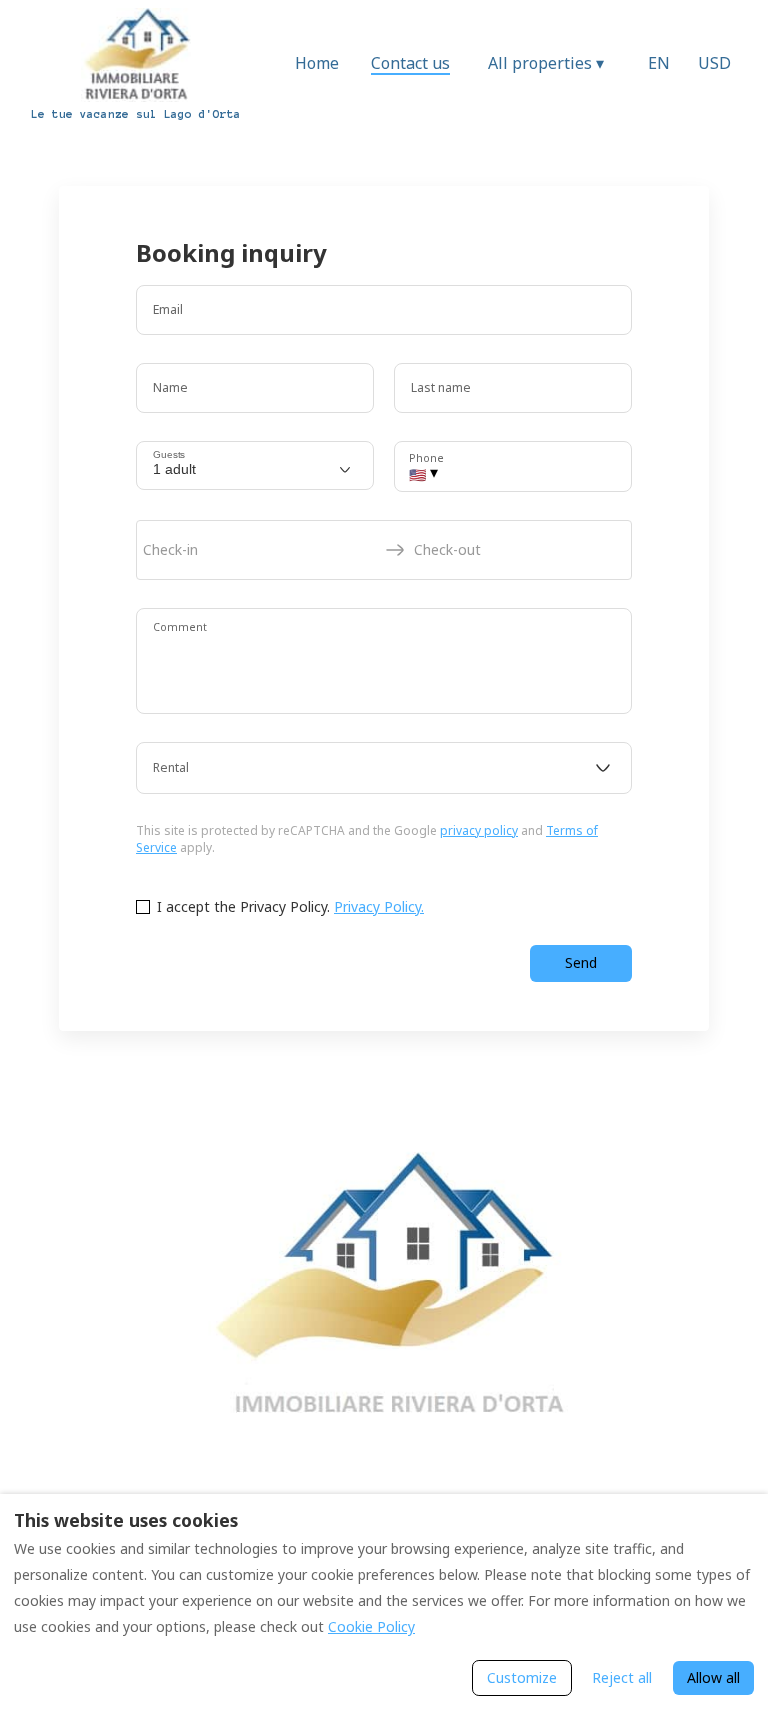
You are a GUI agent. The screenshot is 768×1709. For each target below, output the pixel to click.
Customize (522, 1677)
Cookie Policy (371, 1626)
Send (581, 962)
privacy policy (479, 830)
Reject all (622, 1677)
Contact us (410, 63)
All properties (546, 63)
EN (659, 63)
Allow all (713, 1677)
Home (317, 63)
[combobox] (384, 768)
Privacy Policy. (379, 906)
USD (714, 63)
